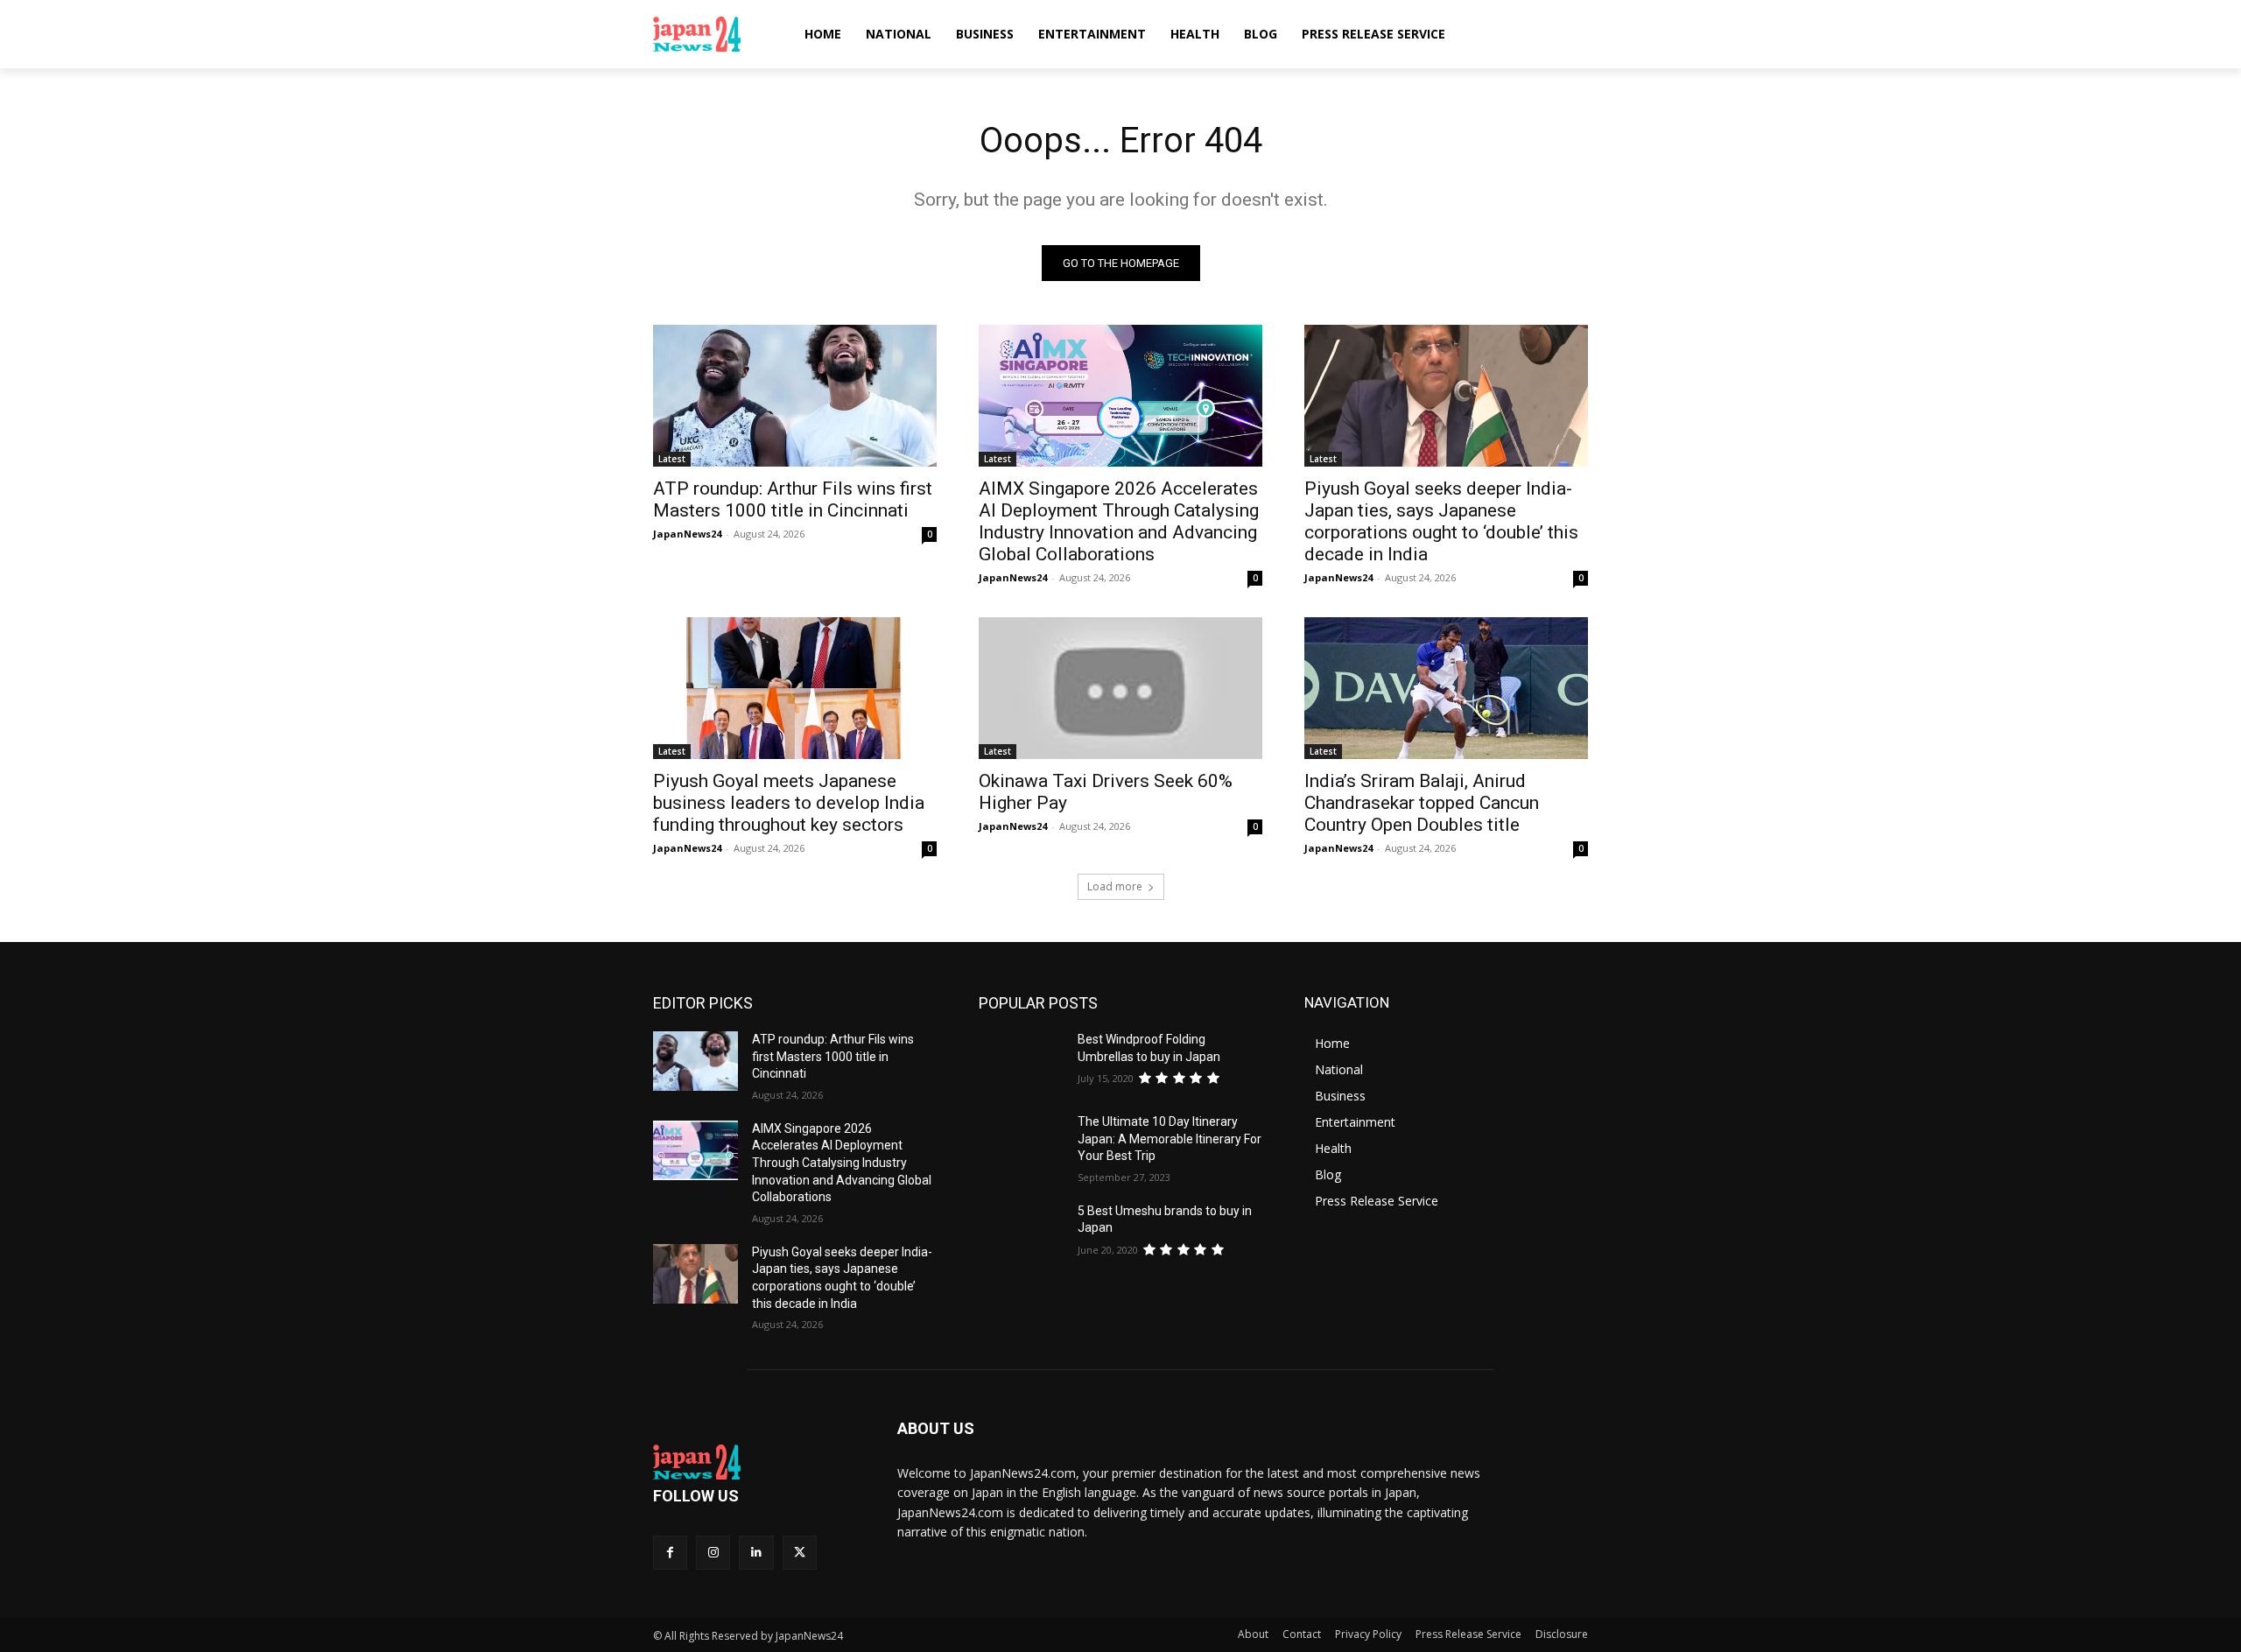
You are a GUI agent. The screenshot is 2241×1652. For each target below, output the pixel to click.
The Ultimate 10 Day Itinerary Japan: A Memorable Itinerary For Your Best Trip (1170, 1139)
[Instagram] (713, 1553)
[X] (800, 1553)
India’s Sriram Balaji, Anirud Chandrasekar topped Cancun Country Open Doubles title (1422, 803)
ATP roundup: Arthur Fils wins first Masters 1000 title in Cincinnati (793, 499)
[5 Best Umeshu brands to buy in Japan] (1021, 1233)
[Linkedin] (756, 1553)
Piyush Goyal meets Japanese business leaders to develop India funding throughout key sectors (789, 803)
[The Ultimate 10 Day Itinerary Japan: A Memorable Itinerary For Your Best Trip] (1021, 1143)
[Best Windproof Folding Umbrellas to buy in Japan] (1021, 1061)
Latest (672, 459)
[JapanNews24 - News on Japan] (754, 1462)
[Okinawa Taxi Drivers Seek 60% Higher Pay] (1120, 688)
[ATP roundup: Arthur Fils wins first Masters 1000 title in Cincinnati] (795, 396)
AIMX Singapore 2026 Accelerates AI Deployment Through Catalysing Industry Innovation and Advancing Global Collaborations (1119, 521)
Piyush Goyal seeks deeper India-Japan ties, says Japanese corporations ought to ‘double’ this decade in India (1441, 521)
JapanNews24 (687, 534)
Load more (1115, 886)
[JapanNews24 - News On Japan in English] (714, 34)
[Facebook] (670, 1553)
